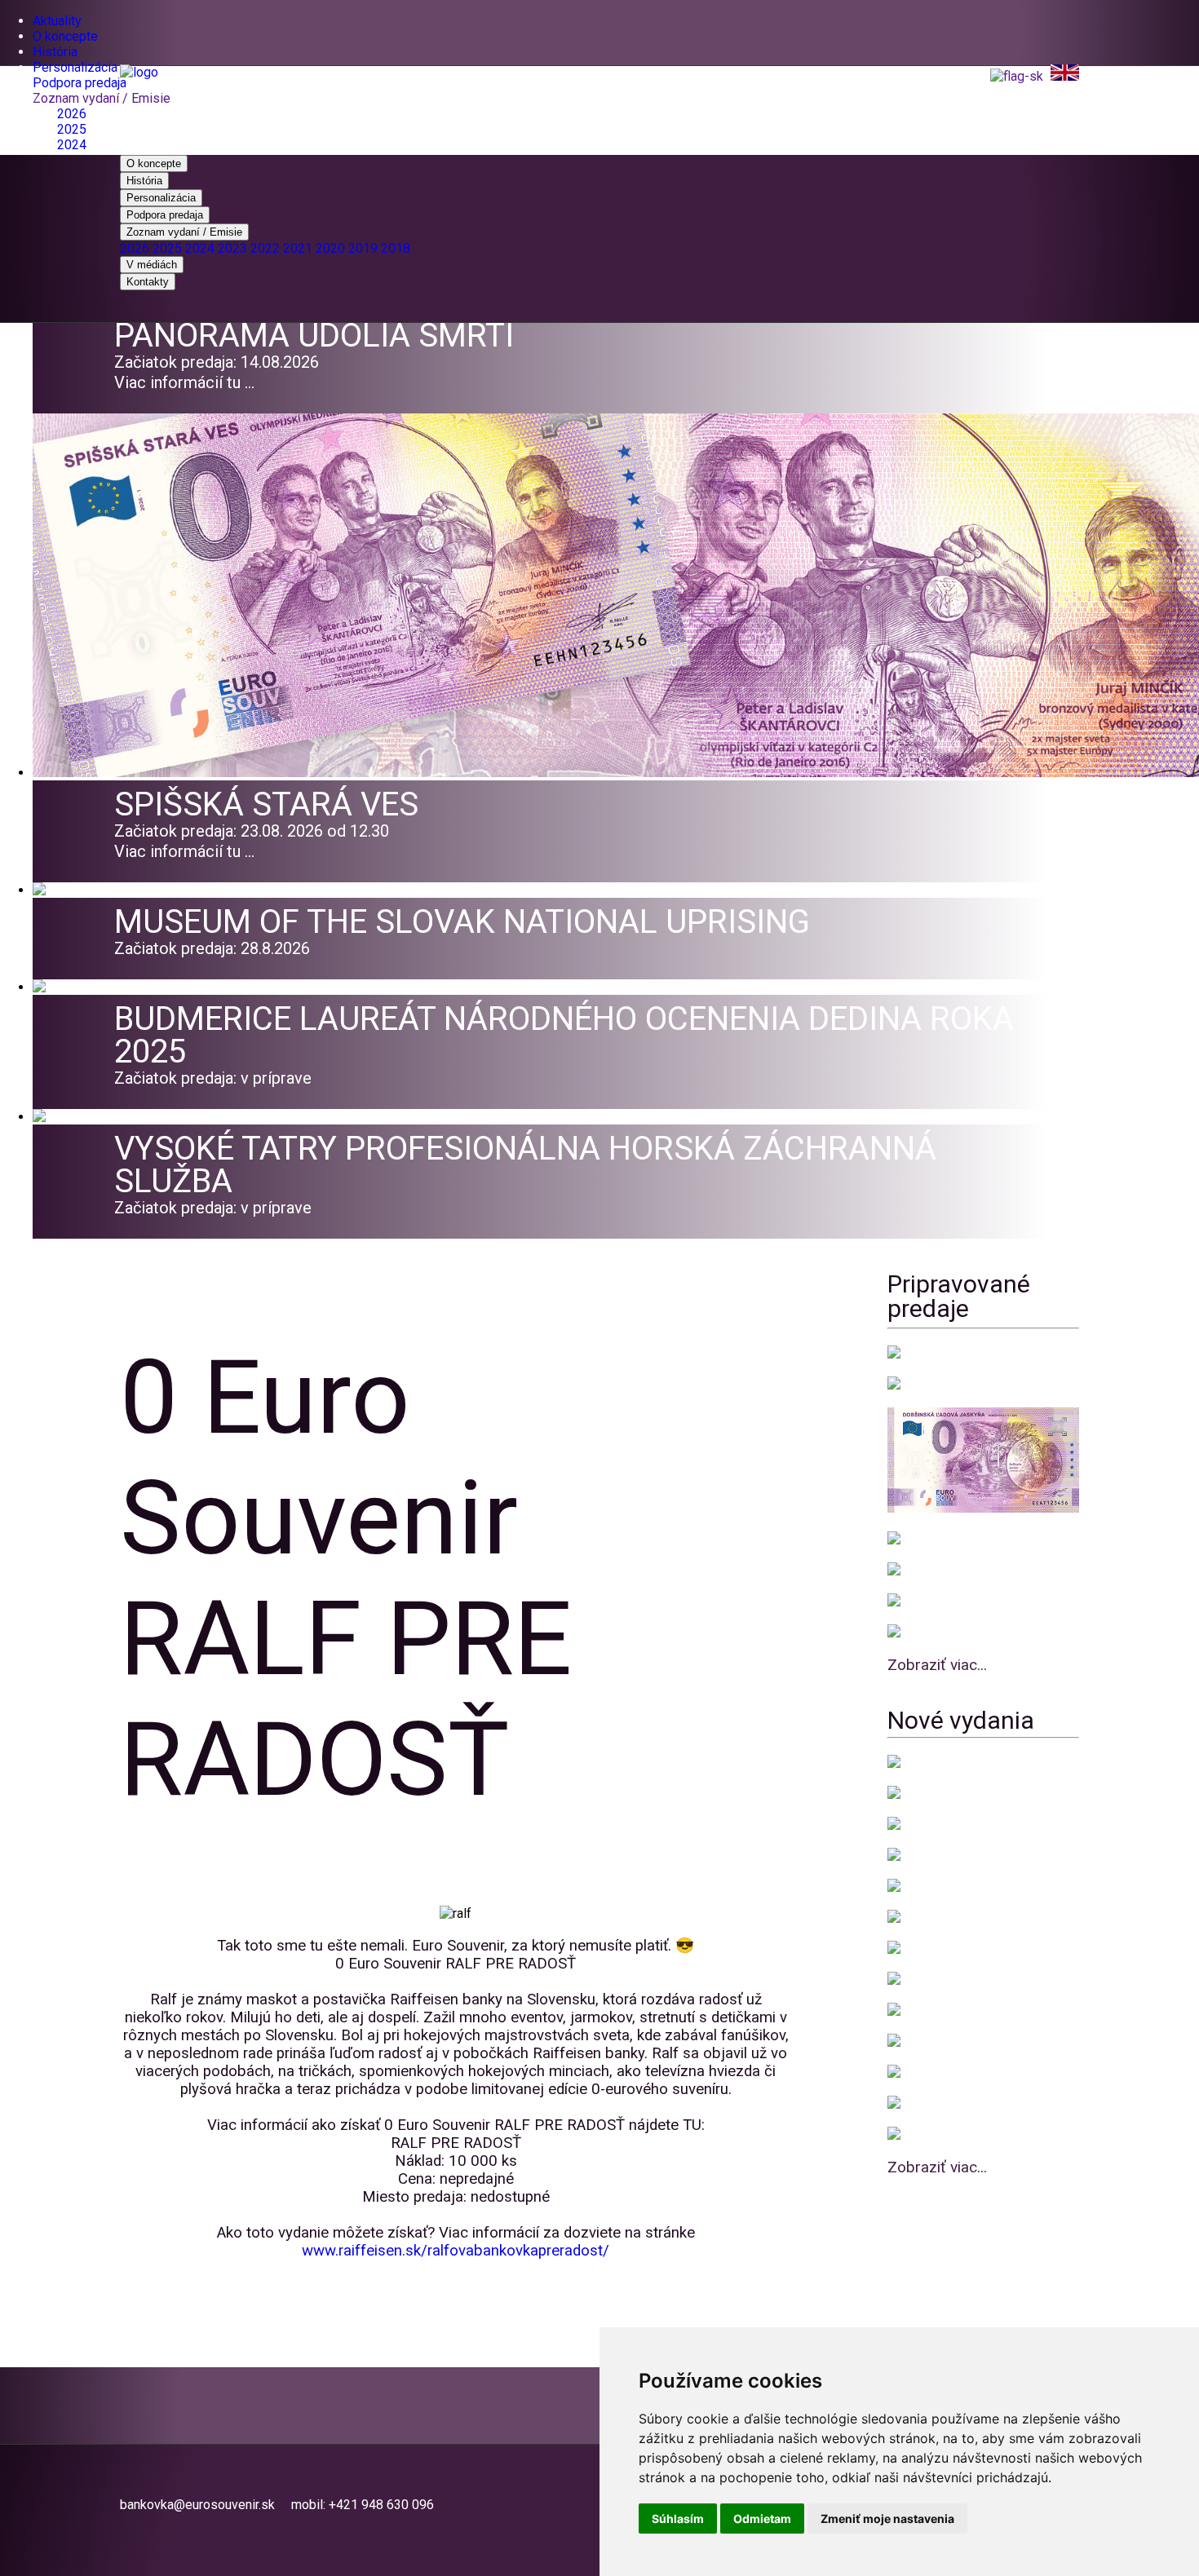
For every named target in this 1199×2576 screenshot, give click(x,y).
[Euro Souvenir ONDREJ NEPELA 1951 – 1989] (913, 2072)
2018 (396, 248)
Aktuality (57, 21)
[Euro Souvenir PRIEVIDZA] (920, 1539)
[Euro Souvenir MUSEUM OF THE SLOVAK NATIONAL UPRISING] (918, 1794)
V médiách (152, 265)
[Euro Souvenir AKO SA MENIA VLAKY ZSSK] (918, 2134)
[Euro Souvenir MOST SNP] (920, 1632)
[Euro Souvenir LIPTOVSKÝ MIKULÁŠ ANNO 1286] (916, 2103)
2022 (265, 248)
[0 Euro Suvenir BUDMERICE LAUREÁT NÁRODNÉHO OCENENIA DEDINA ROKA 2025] (69, 987)
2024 (72, 145)
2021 (298, 248)
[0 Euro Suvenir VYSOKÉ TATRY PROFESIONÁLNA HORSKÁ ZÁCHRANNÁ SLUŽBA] (61, 1117)
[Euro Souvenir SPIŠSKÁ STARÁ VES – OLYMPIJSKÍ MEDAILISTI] (921, 1887)
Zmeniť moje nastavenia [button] (887, 2519)
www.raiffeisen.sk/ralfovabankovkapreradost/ (456, 2251)
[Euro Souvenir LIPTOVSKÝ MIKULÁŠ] (925, 1570)
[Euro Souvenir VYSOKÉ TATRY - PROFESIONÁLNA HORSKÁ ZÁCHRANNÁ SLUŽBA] (916, 1825)
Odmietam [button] (762, 2519)
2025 (72, 129)
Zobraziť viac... (937, 1665)
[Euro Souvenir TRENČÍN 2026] (922, 1601)
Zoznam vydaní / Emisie (102, 98)
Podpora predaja (80, 83)
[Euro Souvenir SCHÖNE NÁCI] (905, 2041)
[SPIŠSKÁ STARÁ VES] (921, 1353)
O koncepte (65, 36)
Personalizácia (75, 67)
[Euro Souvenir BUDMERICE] (924, 1856)
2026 (72, 114)
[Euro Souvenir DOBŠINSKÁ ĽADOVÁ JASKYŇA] (937, 1949)
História (55, 52)
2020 (330, 248)
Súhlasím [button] (678, 2519)
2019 (363, 248)
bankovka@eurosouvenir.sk (197, 2505)
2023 (232, 248)
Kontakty (148, 282)
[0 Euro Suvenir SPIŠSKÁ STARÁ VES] (616, 773)
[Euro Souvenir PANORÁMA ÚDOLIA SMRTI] (938, 1384)
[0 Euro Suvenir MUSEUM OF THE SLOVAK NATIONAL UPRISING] (63, 890)
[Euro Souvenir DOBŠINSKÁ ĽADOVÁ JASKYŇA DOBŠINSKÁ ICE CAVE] (983, 1508)
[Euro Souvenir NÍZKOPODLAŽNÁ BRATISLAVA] (946, 1763)
